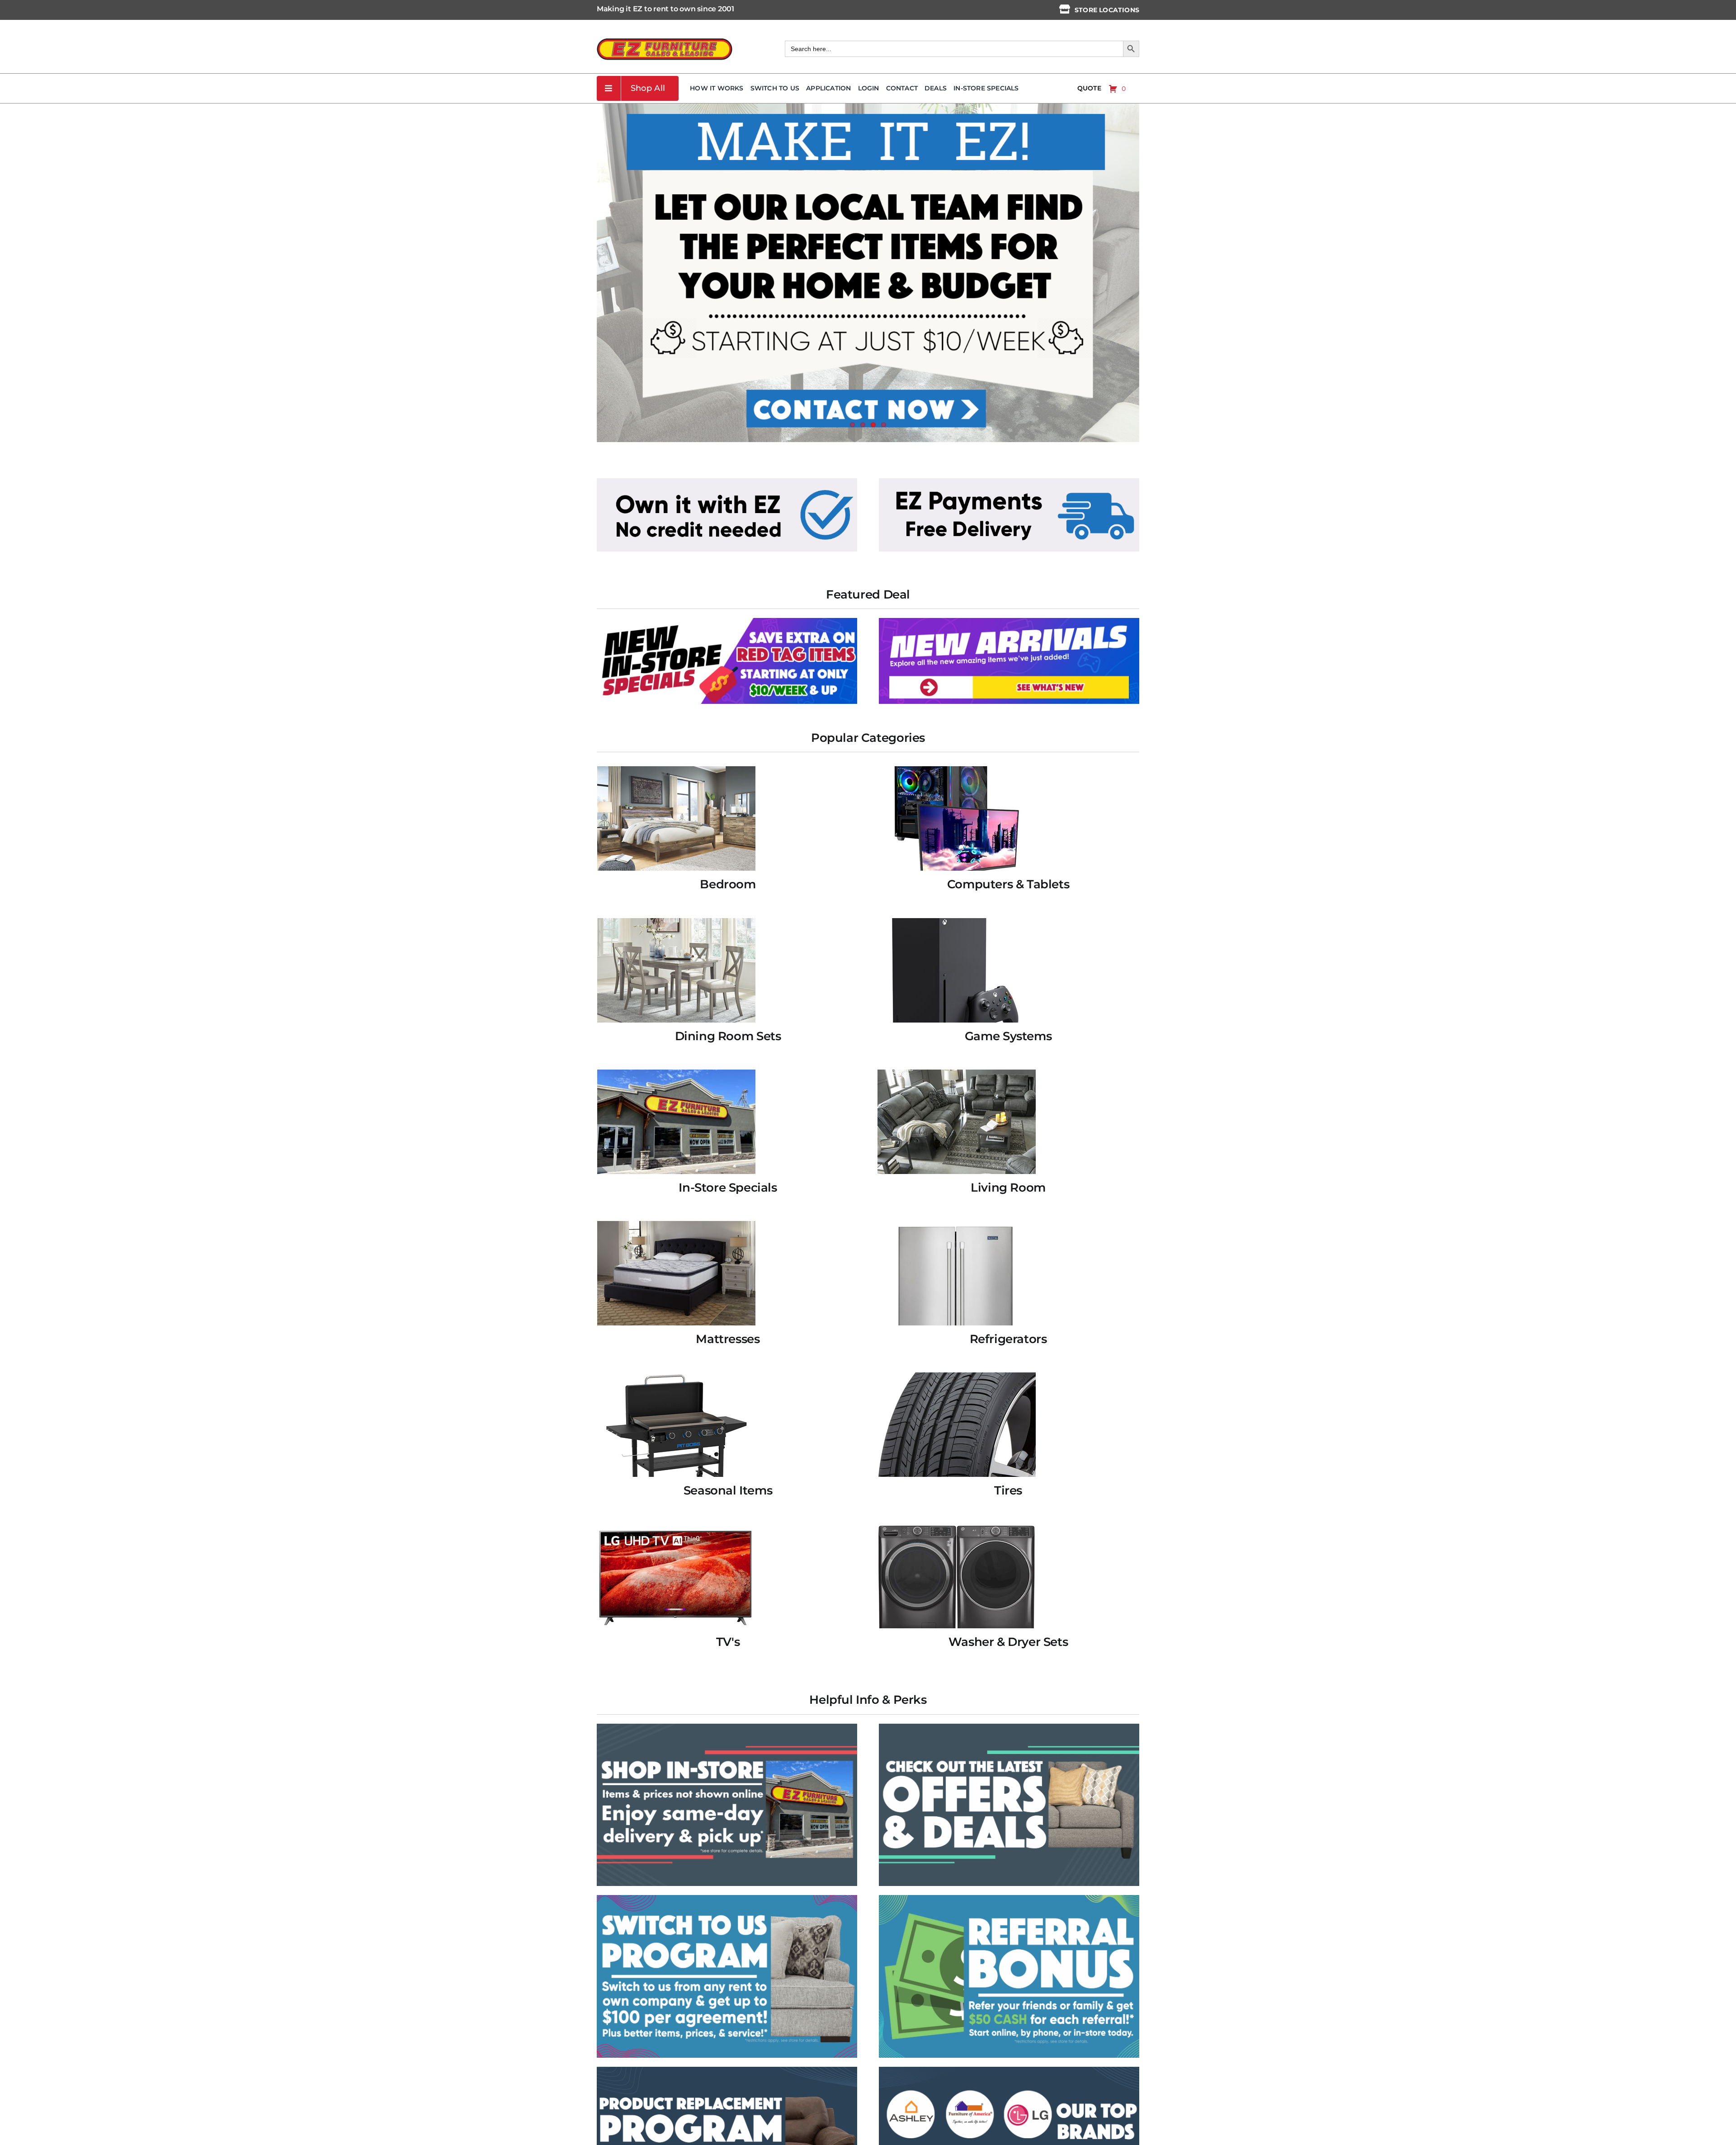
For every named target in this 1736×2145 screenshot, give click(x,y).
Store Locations (1107, 10)
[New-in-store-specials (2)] (727, 621)
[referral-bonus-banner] (1009, 1898)
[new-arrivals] (1009, 621)
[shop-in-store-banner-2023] (727, 1727)
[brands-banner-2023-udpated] (1009, 2070)
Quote (1089, 88)
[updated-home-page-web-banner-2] (1009, 481)
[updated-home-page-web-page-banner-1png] (727, 481)
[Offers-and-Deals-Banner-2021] (1009, 1727)
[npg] (727, 2070)
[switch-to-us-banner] (727, 1898)
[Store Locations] (1065, 9)
